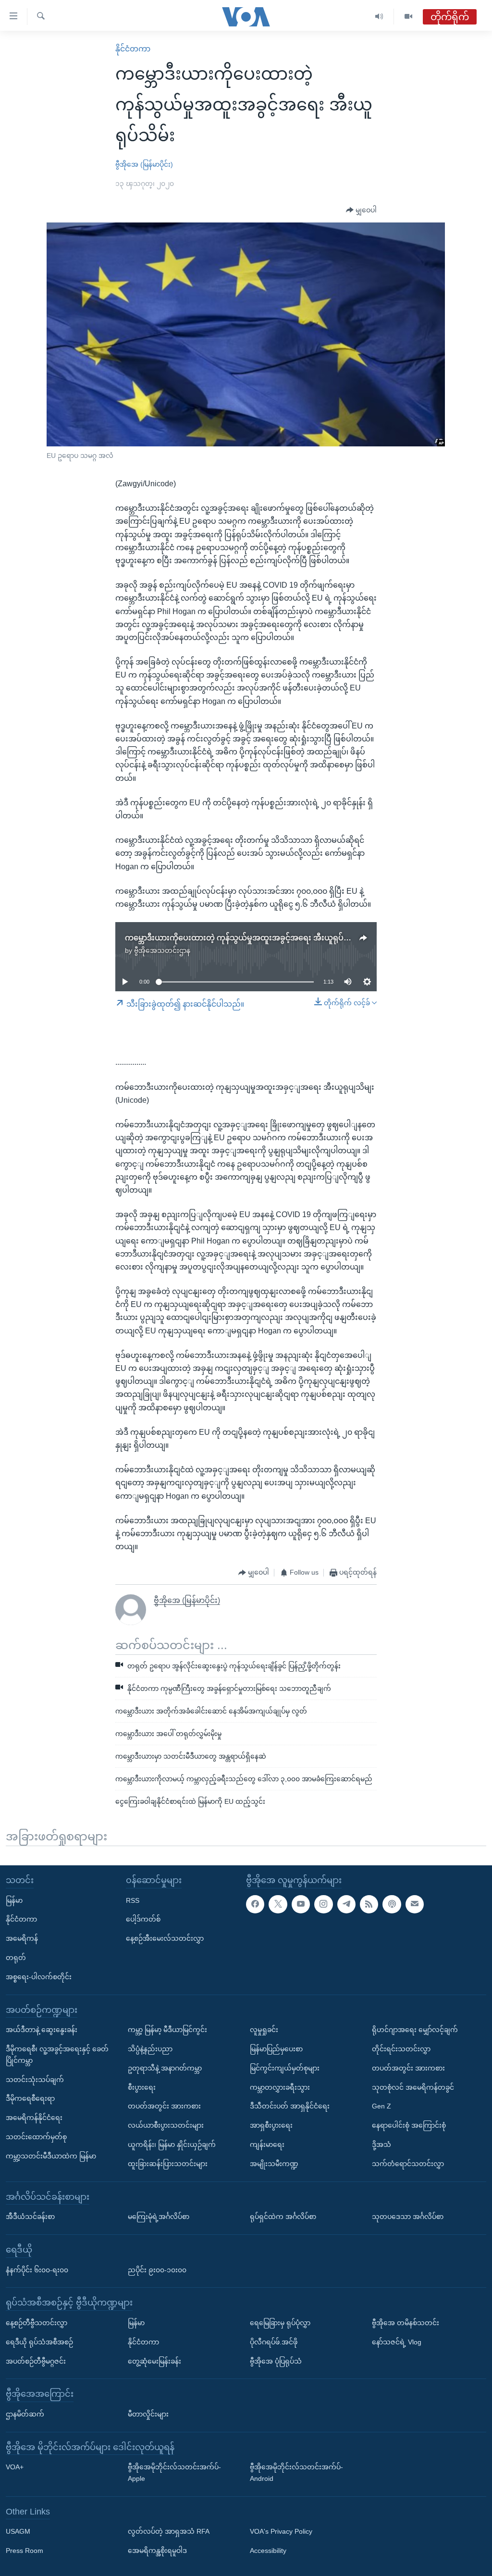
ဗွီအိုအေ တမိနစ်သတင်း (406, 2323)
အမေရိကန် (22, 1938)
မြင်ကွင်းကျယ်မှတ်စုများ (285, 2068)
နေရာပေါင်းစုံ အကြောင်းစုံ (409, 2125)
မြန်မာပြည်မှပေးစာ (276, 2049)
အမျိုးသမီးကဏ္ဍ (274, 2164)
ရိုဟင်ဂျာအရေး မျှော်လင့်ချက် (415, 2030)
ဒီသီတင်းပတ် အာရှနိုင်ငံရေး (290, 2106)
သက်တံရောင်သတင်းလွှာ (408, 2164)
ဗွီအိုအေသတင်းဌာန (162, 950)
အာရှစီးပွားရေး (271, 2125)
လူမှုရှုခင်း (264, 2030)
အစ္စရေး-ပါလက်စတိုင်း (39, 1977)
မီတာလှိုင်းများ (148, 2414)
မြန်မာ (14, 1900)
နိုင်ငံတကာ (133, 49)
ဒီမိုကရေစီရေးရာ (30, 2098)
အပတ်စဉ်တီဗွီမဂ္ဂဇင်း (36, 2361)
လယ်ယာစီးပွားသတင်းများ (166, 2125)
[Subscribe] (415, 1904)
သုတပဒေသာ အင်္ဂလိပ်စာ (408, 2217)
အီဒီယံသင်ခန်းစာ (30, 2217)
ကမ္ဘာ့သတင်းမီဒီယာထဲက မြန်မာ (51, 2156)
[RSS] (369, 1904)
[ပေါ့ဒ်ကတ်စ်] (392, 1904)
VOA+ (15, 2467)
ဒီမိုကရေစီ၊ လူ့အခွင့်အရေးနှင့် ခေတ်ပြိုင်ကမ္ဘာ (57, 2055)
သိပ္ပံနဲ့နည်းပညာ (150, 2049)
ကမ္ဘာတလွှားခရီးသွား (280, 2087)
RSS (133, 1900)
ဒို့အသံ (381, 2145)
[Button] (361, 210)
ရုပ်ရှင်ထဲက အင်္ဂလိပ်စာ (283, 2217)
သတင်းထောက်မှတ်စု (36, 2137)
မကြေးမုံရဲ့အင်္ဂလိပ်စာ (159, 2217)
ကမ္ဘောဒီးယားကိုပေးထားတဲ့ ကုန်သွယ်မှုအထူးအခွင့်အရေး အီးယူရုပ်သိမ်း (243, 938)
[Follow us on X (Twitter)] (278, 1904)
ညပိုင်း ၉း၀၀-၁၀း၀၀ (157, 2269)
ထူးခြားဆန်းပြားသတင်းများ (168, 2164)
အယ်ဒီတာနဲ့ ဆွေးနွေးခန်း (42, 2030)
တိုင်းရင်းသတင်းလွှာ (401, 2049)
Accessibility (268, 2551)
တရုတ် (16, 1958)
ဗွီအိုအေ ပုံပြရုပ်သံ (276, 2361)
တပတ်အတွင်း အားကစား (164, 2106)
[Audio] (379, 17)
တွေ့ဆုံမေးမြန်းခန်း (154, 2361)
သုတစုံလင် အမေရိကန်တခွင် (413, 2087)
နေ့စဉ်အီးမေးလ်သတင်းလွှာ (165, 1938)
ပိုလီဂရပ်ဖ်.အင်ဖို (274, 2342)
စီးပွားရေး (142, 2087)
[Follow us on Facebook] (255, 1904)
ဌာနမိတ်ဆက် (25, 2414)
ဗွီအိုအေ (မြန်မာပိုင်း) (144, 164)
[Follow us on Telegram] (346, 1904)
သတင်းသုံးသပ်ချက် (35, 2079)
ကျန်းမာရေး (267, 2145)
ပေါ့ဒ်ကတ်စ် (143, 1919)
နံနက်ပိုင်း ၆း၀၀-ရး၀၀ (37, 2269)
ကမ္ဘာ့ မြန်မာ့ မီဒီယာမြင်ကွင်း (167, 2030)
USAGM (18, 2531)
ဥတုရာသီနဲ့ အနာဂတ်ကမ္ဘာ (165, 2068)
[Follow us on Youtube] (301, 1904)
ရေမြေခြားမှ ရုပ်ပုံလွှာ (280, 2323)
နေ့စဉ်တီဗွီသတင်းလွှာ (37, 2323)
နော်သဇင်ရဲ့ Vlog (397, 2342)
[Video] (408, 17)
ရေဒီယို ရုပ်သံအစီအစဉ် (39, 2342)
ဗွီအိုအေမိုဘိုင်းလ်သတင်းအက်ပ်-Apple (174, 2473)
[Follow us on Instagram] (323, 1904)
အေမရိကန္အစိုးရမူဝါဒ (157, 2551)
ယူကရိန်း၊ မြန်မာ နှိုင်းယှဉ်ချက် (172, 2145)
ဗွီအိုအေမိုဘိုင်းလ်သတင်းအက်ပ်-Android (296, 2473)
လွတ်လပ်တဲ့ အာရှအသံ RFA (169, 2531)
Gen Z (381, 2106)
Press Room (25, 2551)
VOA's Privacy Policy (281, 2531)
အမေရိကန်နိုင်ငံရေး (34, 2118)
